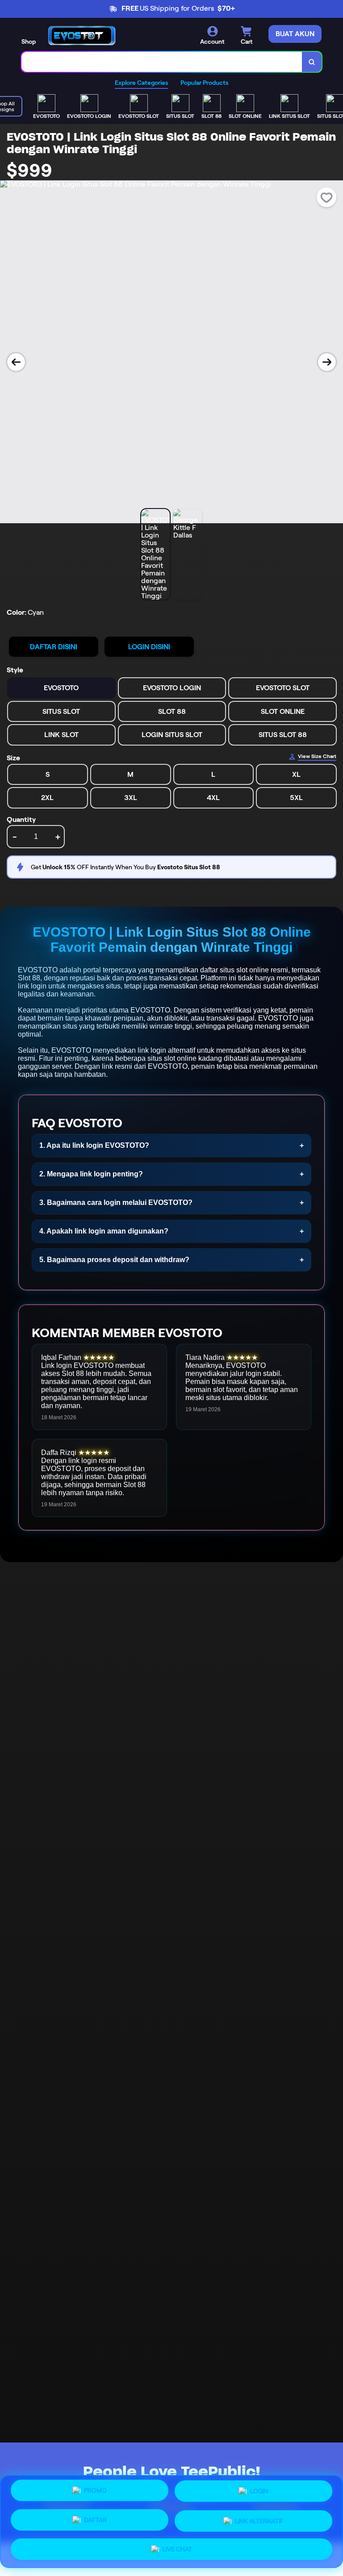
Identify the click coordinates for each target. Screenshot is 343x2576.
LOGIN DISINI (149, 647)
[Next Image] (327, 362)
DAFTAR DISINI (54, 647)
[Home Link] (82, 35)
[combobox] (162, 62)
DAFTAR (95, 2521)
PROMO (95, 2494)
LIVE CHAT (177, 2546)
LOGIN (259, 2494)
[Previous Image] (16, 362)
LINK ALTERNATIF (259, 2519)
